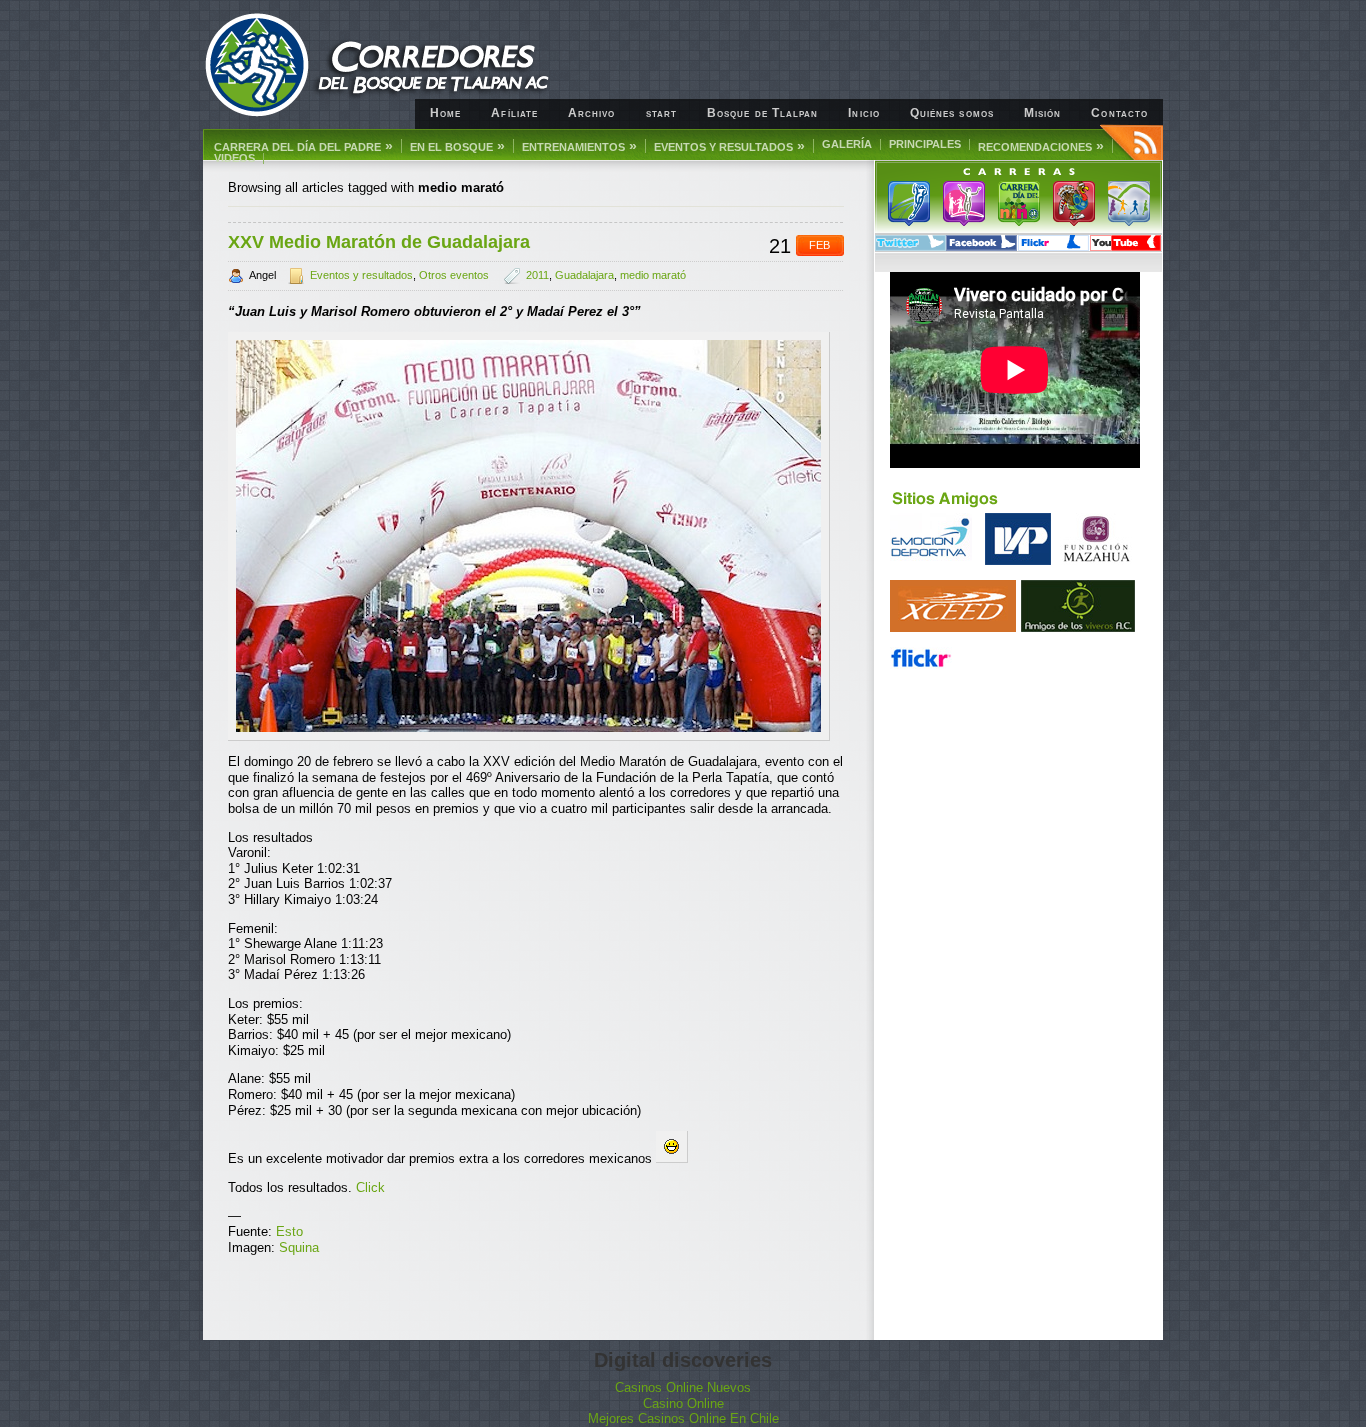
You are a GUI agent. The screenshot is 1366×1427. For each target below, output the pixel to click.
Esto (289, 1231)
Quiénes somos (952, 113)
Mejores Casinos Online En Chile (683, 1418)
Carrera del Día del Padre (303, 146)
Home (445, 113)
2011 (537, 275)
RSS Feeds (1131, 142)
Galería (847, 144)
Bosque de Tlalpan (762, 113)
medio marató (653, 275)
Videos (234, 158)
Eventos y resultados (729, 146)
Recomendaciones (1041, 146)
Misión (1042, 113)
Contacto (1119, 113)
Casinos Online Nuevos (683, 1387)
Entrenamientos (579, 146)
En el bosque (457, 146)
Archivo (592, 113)
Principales (925, 144)
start (661, 113)
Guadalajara (584, 275)
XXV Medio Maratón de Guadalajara (379, 242)
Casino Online (683, 1403)
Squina (299, 1247)
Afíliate (514, 113)
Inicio (863, 113)
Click (370, 1187)
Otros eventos (454, 275)
